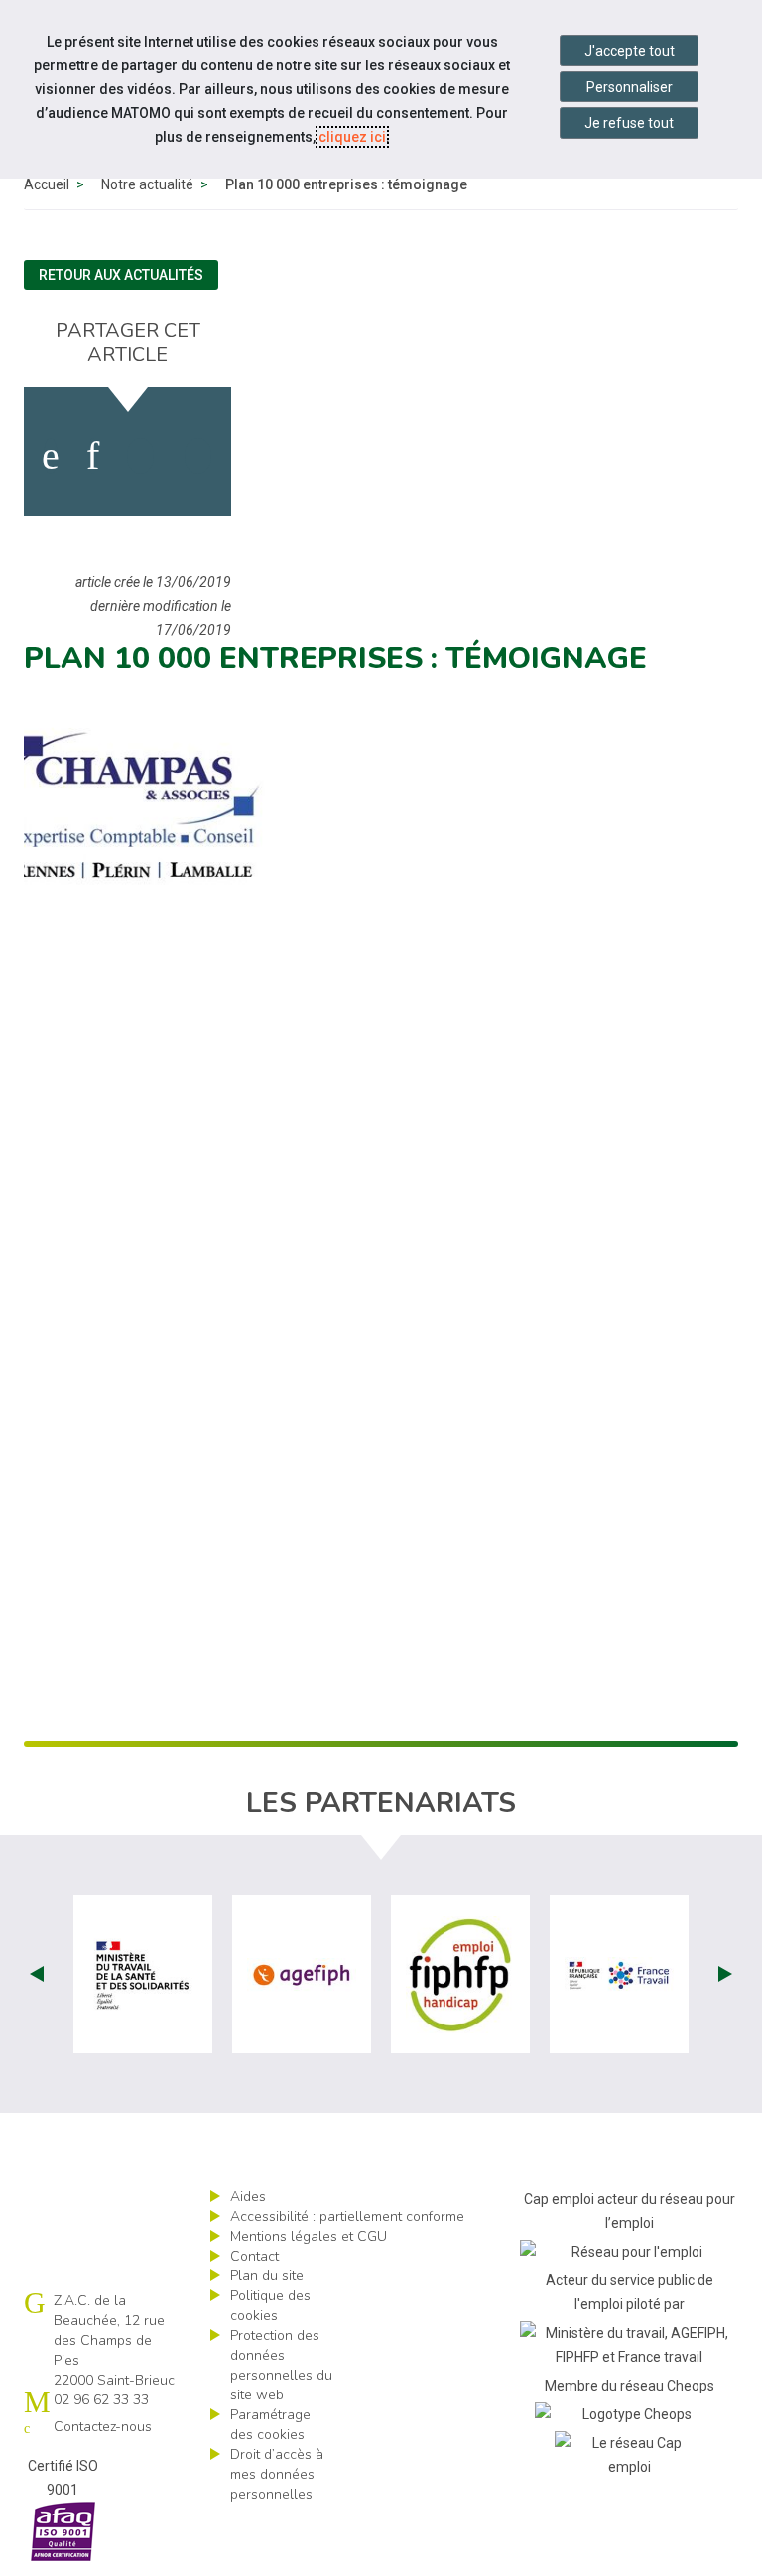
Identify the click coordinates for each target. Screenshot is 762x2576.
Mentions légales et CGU (309, 2236)
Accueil (47, 184)
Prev (37, 1974)
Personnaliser (630, 87)
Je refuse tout (629, 123)
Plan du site (267, 2276)
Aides (248, 2197)
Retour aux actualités (121, 275)
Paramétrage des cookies (270, 2425)
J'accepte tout (630, 51)
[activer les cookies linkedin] (93, 456)
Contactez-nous (103, 2427)
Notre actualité (147, 184)
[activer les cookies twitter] (140, 456)
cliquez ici (352, 137)
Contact (254, 2256)
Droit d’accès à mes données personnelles (277, 2474)
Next (725, 1974)
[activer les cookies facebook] (51, 456)
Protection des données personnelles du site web (281, 2365)
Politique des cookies (270, 2306)
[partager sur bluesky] (198, 456)
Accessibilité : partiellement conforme (347, 2216)
